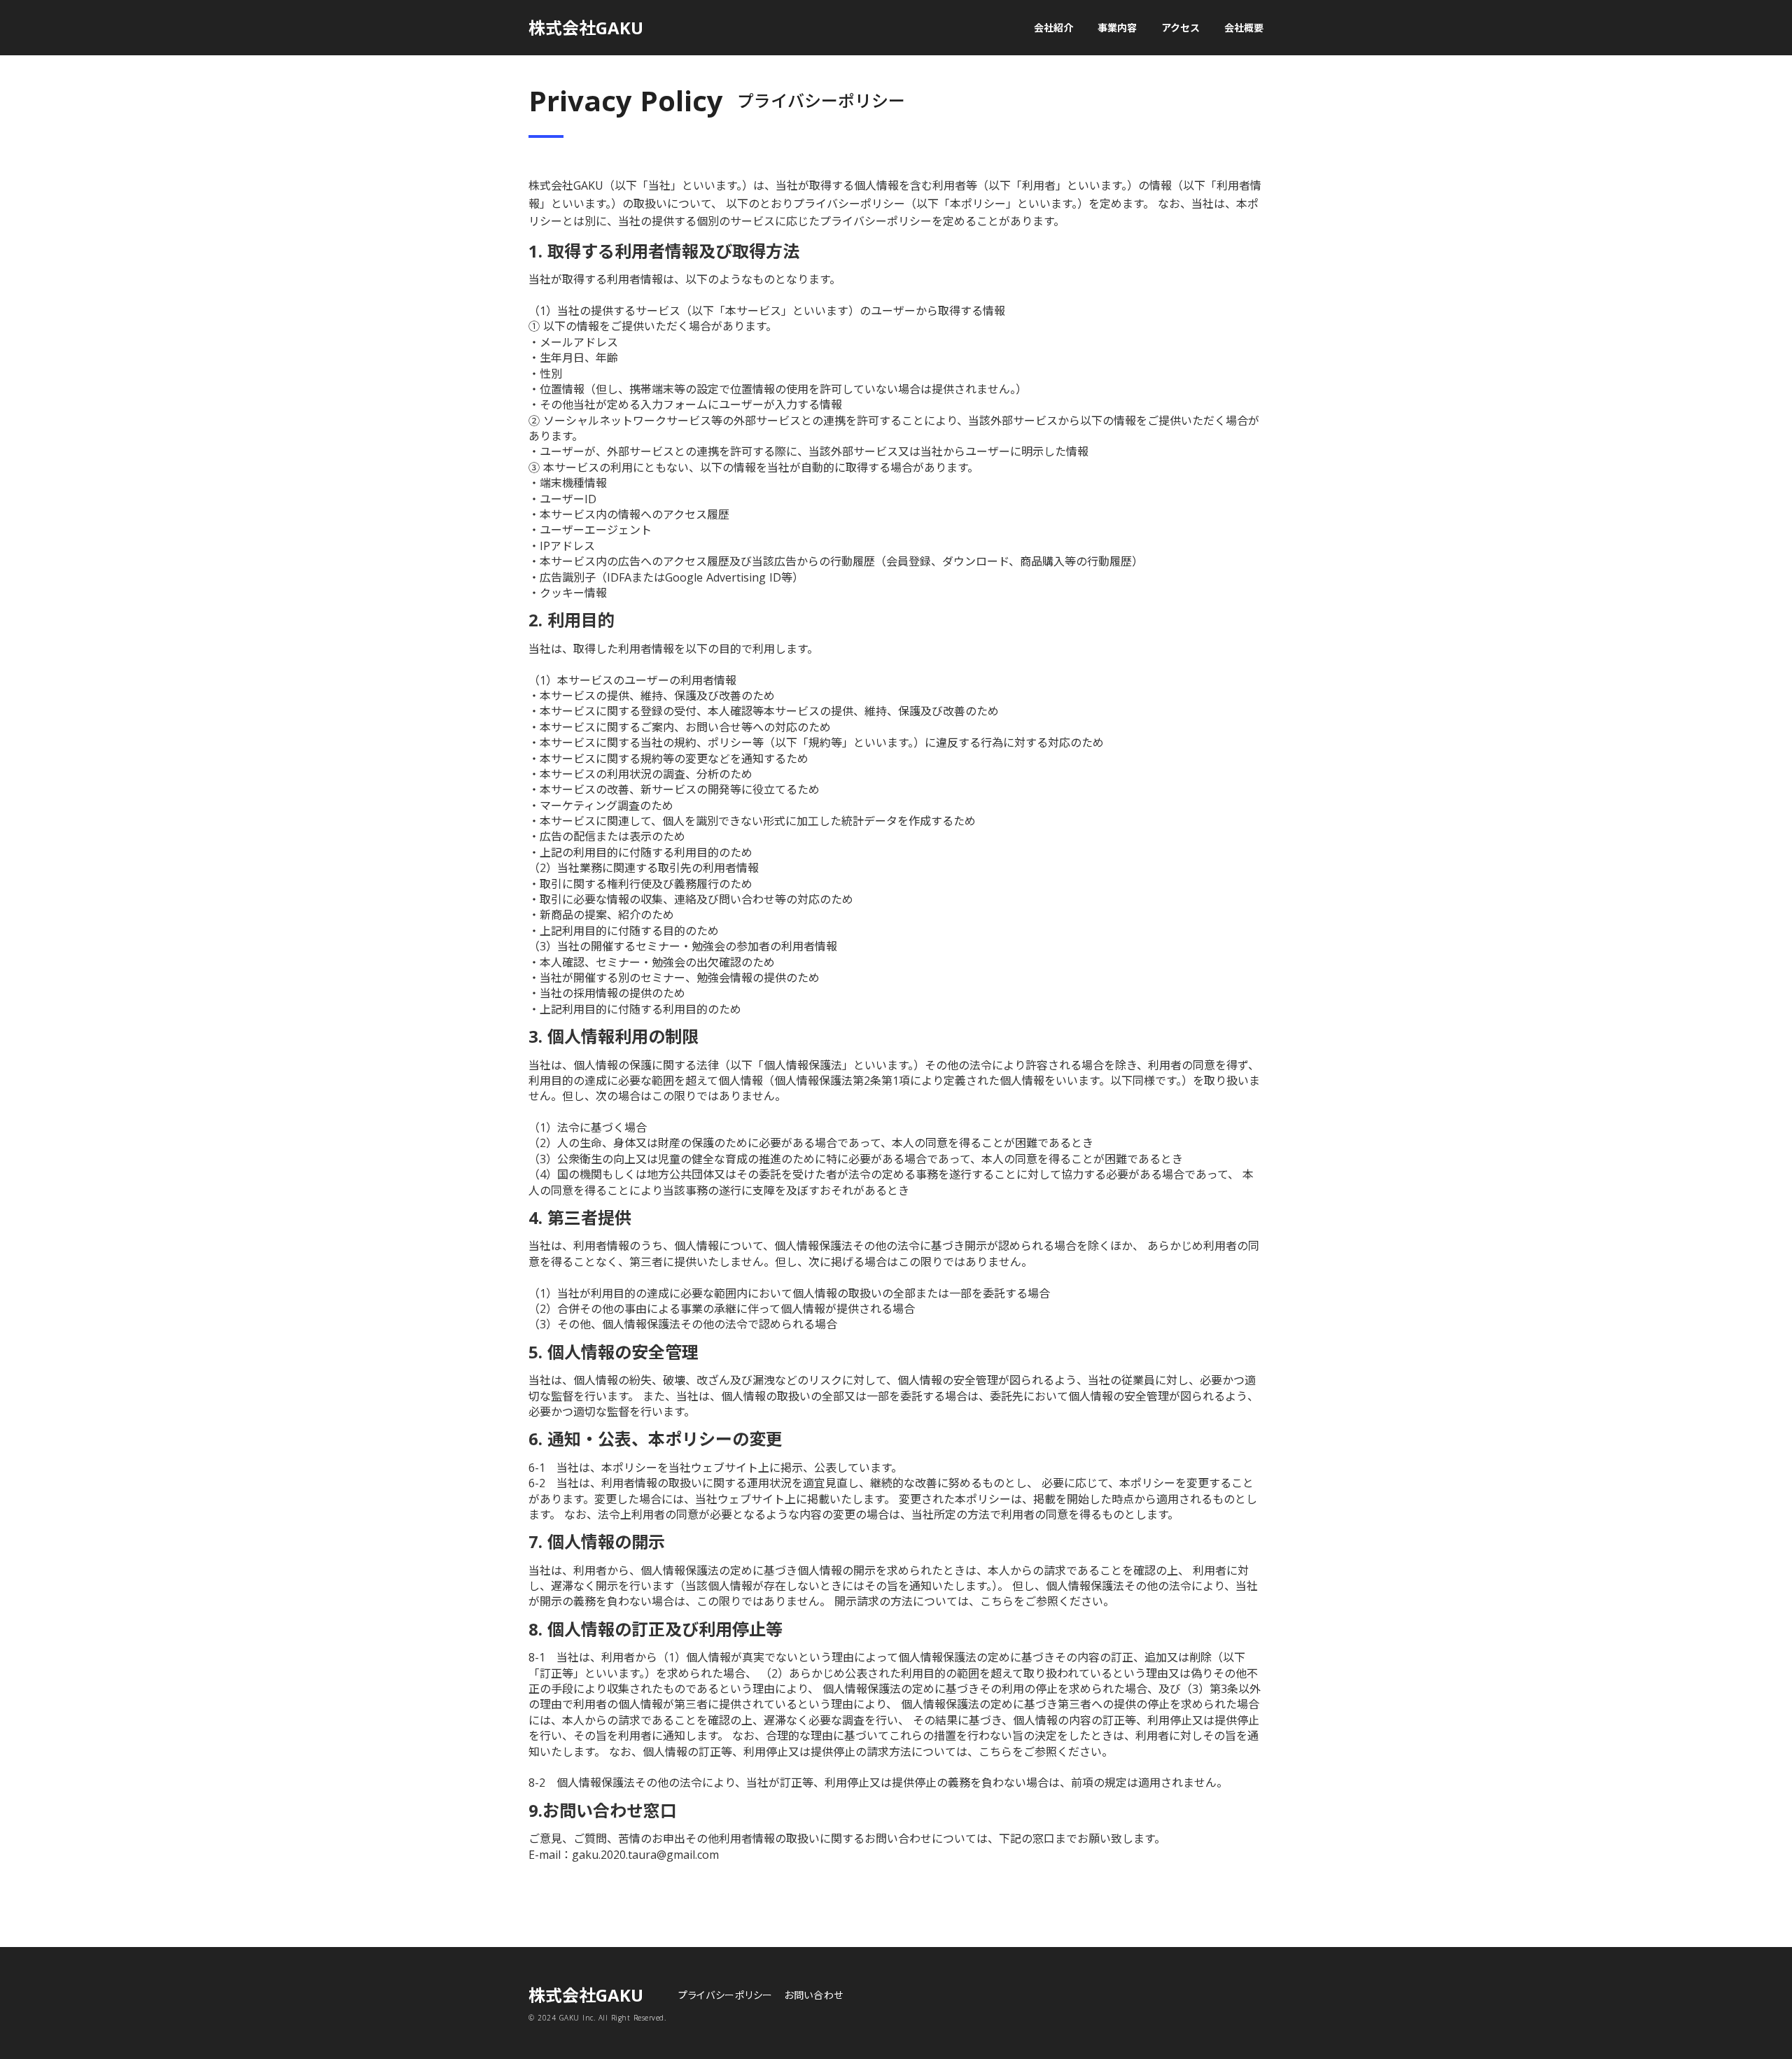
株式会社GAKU (586, 28)
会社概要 (1244, 28)
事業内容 (1117, 28)
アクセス (1181, 28)
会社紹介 (1053, 28)
